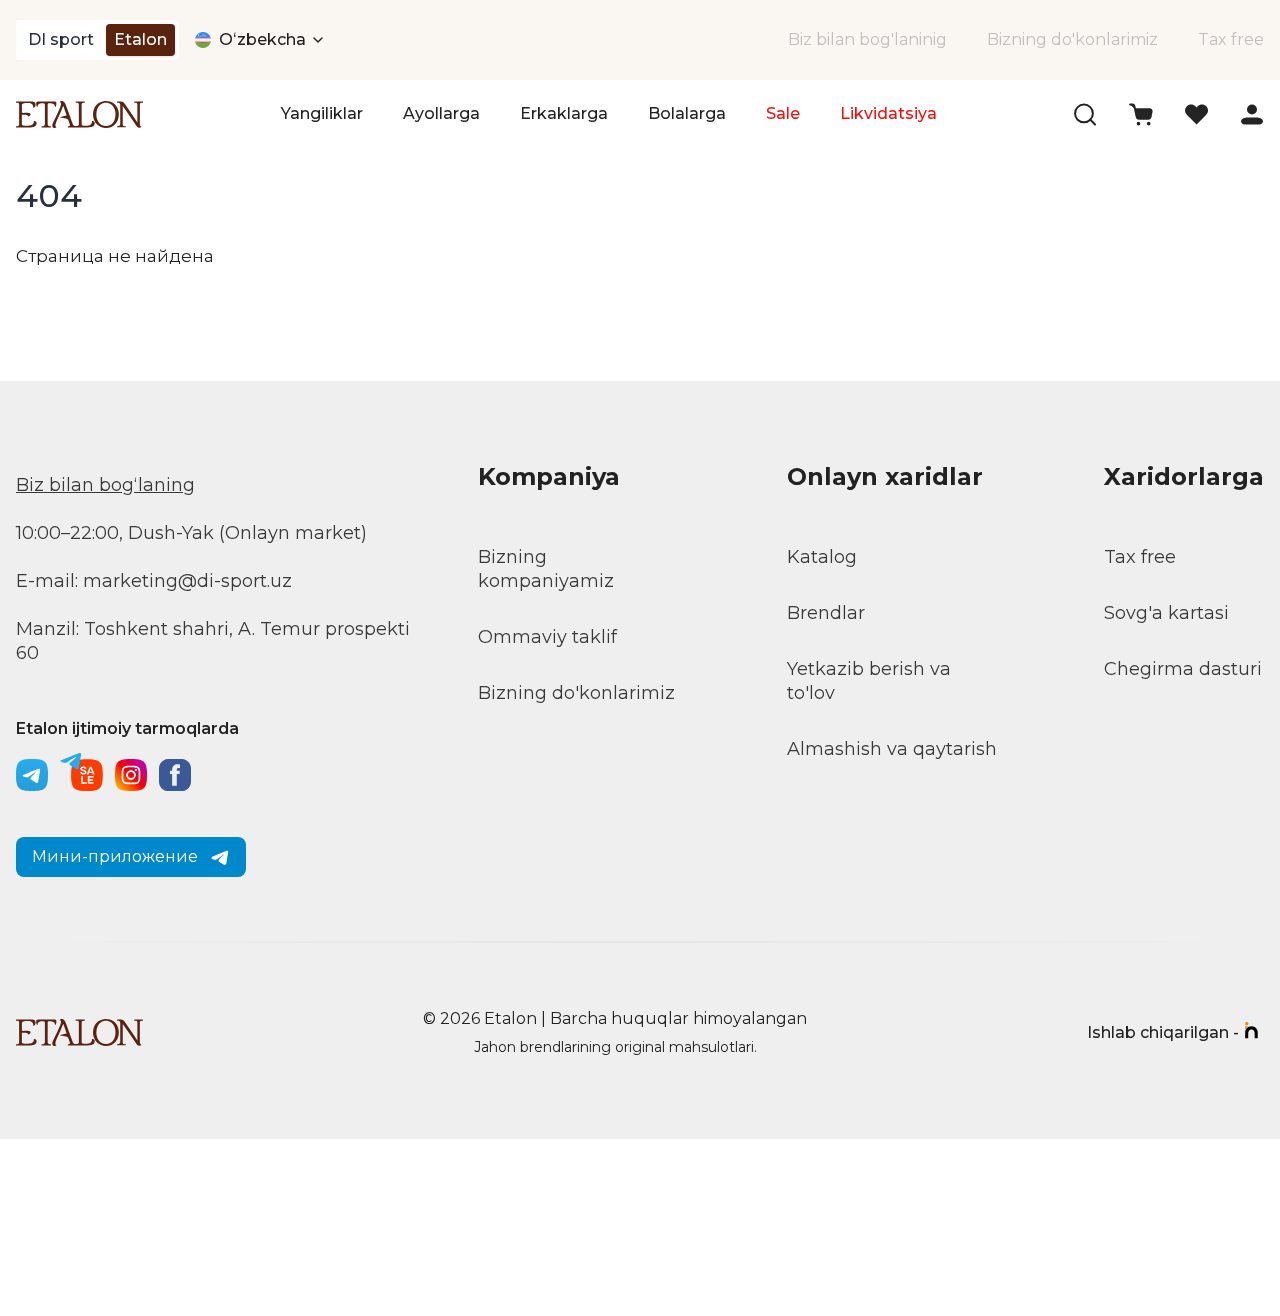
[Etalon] (79, 114)
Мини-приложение (115, 856)
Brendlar (826, 613)
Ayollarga (441, 113)
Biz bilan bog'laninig (867, 39)
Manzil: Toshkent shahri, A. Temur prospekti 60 (213, 641)
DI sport (61, 39)
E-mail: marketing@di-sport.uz (154, 581)
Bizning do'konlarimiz (1072, 39)
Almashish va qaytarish (892, 749)
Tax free (1231, 39)
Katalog (822, 557)
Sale (783, 113)
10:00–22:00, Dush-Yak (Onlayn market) (191, 533)
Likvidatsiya (888, 113)
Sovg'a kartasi (1166, 613)
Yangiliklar (322, 113)
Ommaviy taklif (547, 637)
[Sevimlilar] (1196, 114)
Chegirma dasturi (1183, 669)
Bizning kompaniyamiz (546, 569)
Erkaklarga (564, 113)
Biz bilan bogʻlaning (105, 485)
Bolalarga (687, 113)
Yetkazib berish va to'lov (869, 681)
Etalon (140, 39)
